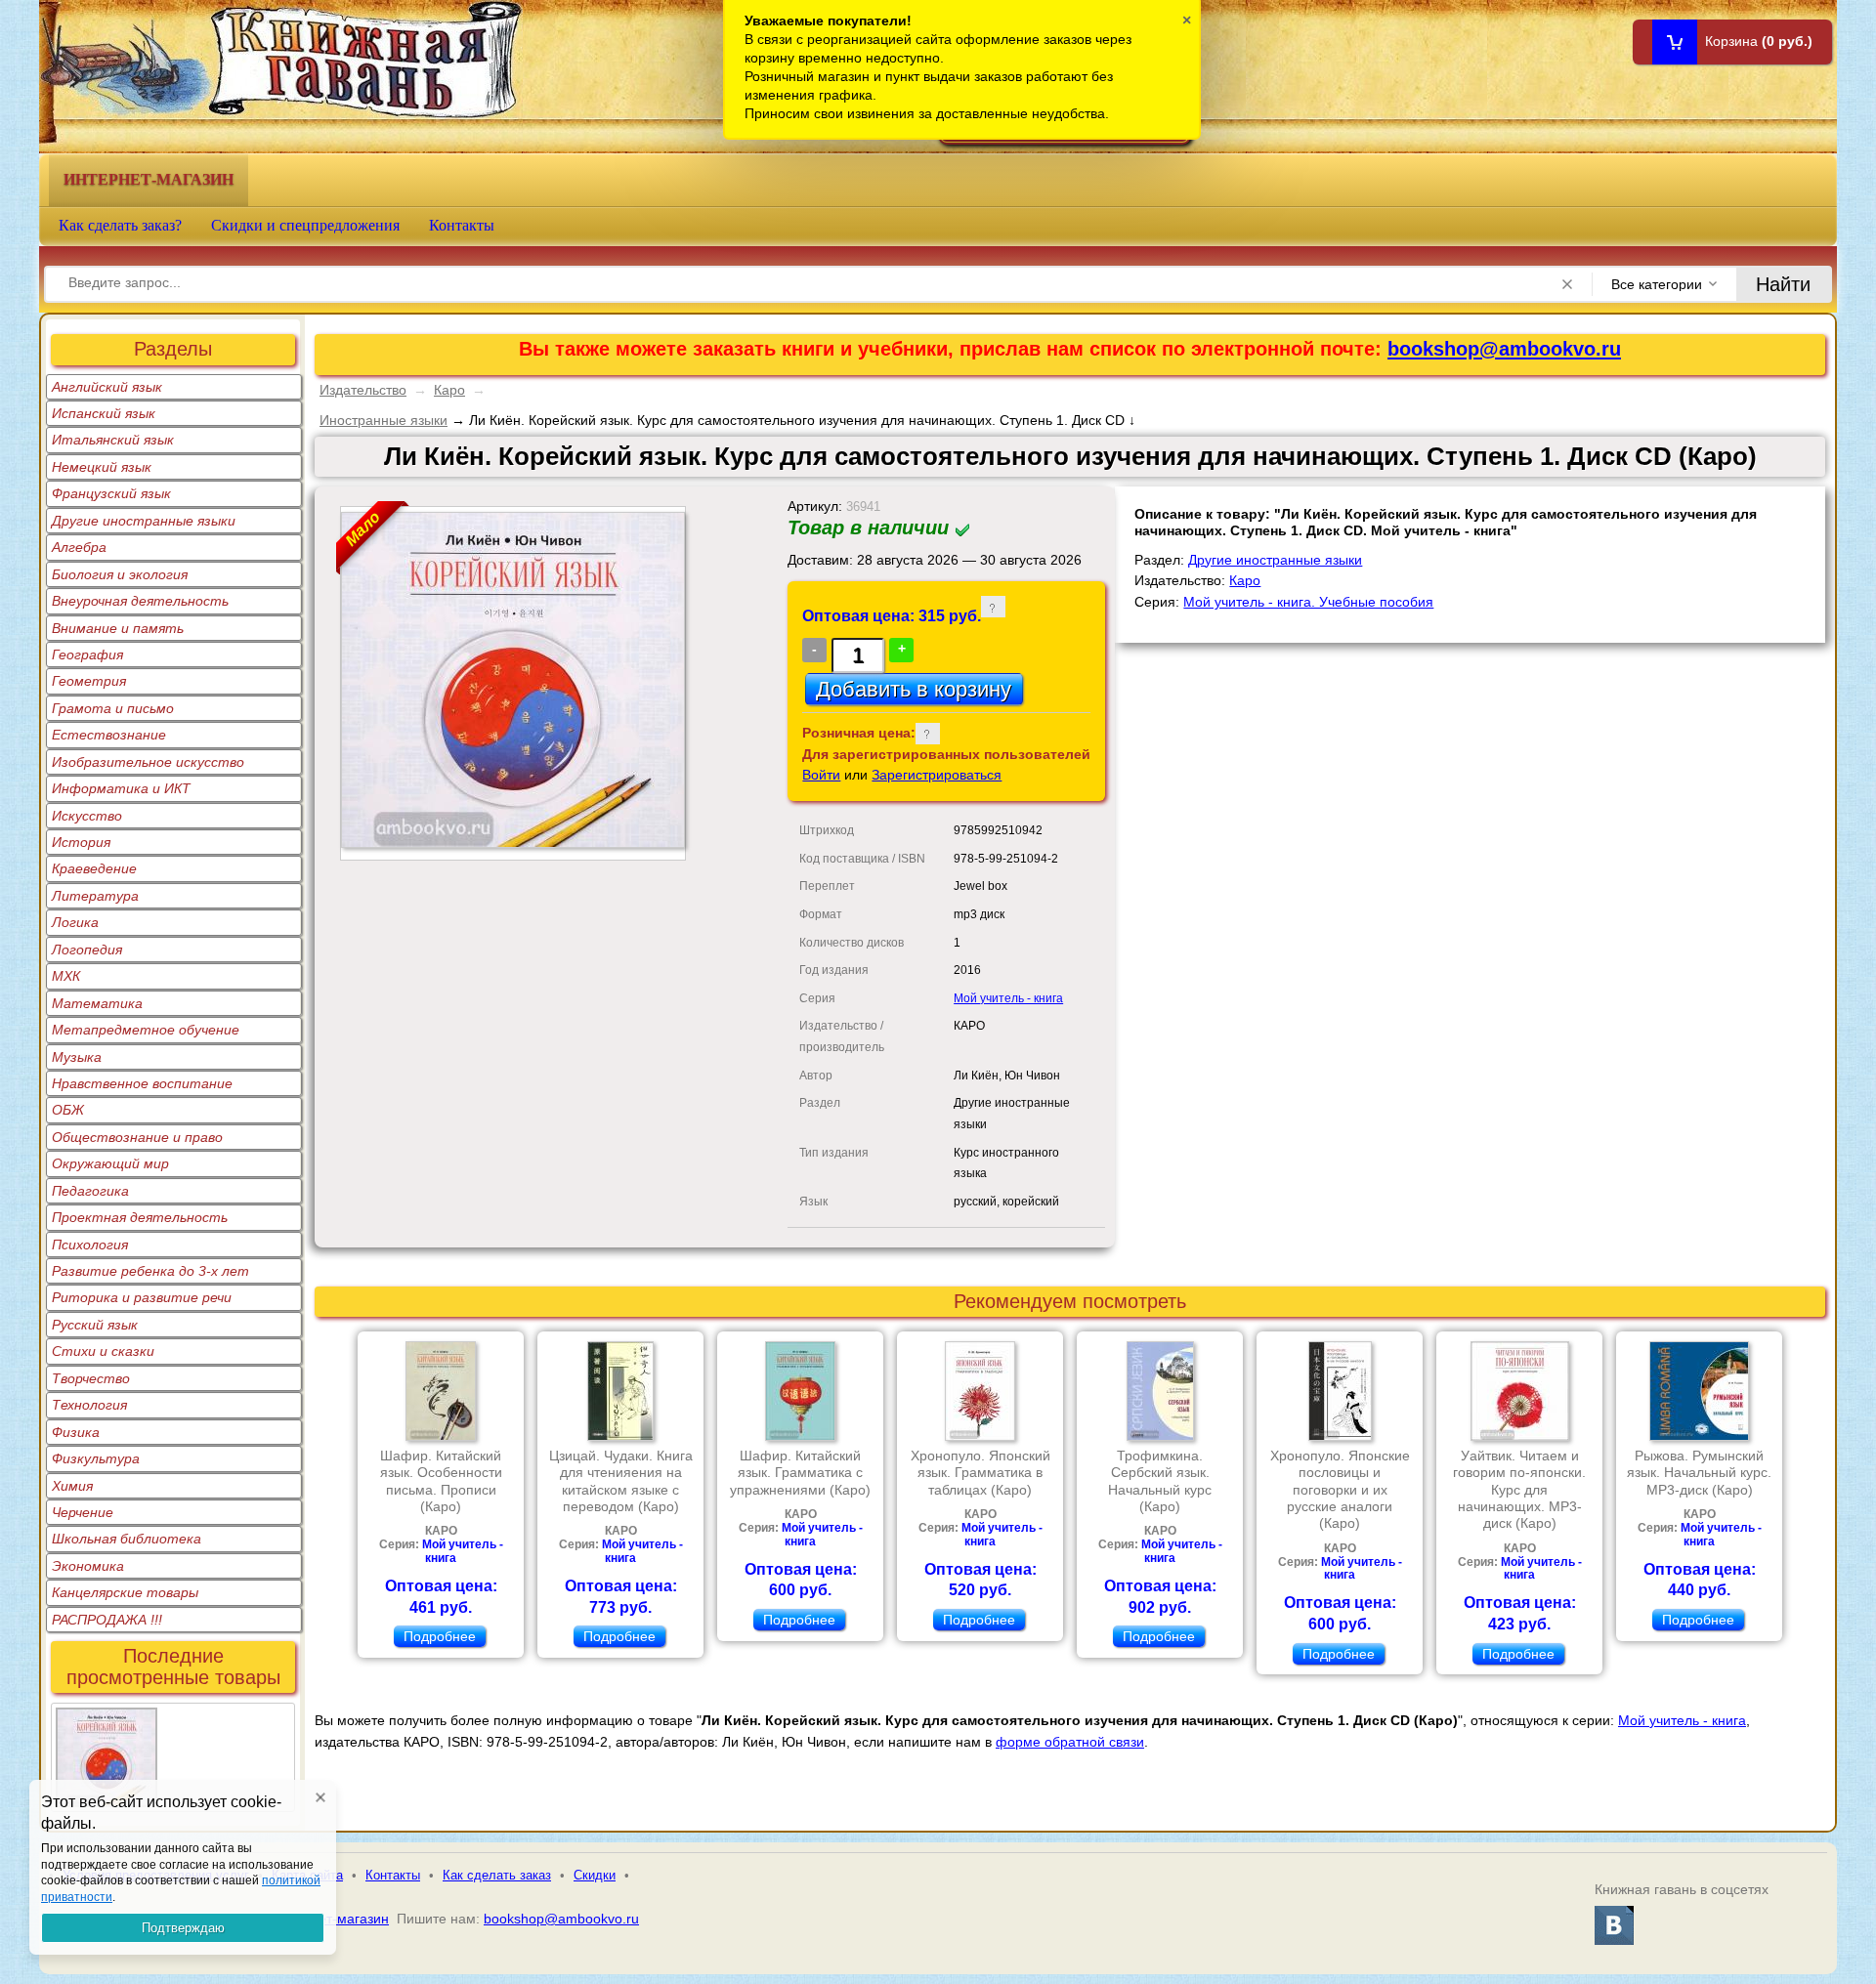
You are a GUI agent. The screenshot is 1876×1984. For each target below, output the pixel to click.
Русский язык (95, 1325)
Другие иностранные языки (144, 521)
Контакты (462, 225)
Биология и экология (120, 574)
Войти (821, 775)
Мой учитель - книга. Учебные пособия (1308, 602)
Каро (449, 390)
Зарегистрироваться (937, 775)
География (87, 654)
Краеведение (94, 868)
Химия (72, 1486)
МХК (66, 976)
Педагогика (90, 1191)
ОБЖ (68, 1110)
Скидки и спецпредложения (305, 225)
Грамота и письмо (113, 708)
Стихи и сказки (103, 1351)
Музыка (77, 1057)
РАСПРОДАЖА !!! (107, 1620)
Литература (95, 896)
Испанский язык (104, 413)
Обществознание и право (137, 1137)
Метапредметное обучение (146, 1030)
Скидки (595, 1875)
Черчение (83, 1512)
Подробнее (440, 1636)
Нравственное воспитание (142, 1083)
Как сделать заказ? (120, 225)
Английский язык (107, 387)
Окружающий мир (110, 1163)
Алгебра (79, 547)
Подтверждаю (183, 1928)
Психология (90, 1245)
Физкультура (96, 1458)
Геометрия (89, 681)
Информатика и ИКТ (121, 788)
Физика (76, 1432)
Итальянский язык (113, 440)
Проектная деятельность (140, 1217)
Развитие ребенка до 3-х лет (150, 1271)
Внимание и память (118, 628)
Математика (97, 1003)
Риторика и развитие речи (142, 1297)
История (81, 842)
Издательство (363, 390)
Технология (89, 1405)
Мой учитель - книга (1008, 998)
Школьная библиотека (127, 1539)
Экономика (88, 1566)
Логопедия (87, 950)
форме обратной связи (1070, 1742)
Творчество (91, 1378)
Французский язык (111, 493)
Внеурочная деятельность (140, 601)
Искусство (87, 816)
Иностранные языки (384, 420)
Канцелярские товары (125, 1592)
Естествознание (109, 735)
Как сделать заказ (497, 1875)
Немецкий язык (102, 467)
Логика (75, 922)
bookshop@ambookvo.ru (1504, 349)
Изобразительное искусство (148, 762)
